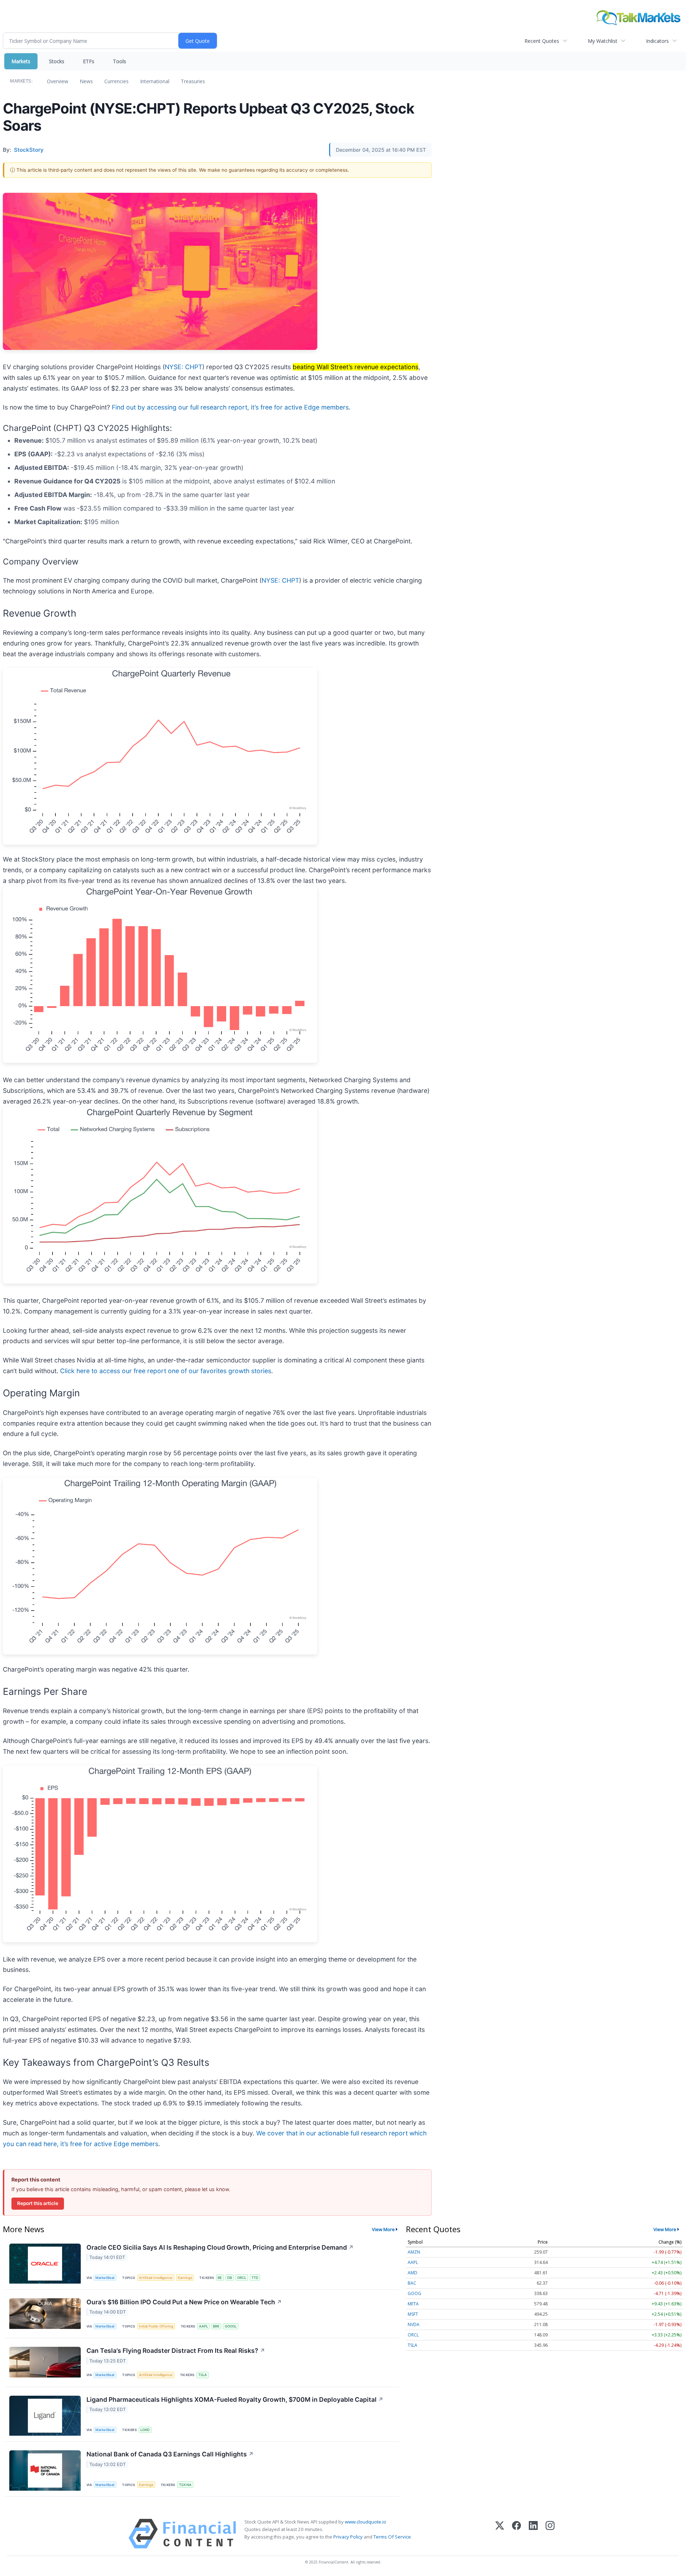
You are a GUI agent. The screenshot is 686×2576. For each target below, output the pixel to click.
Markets (21, 61)
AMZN (414, 2252)
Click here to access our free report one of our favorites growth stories (166, 1371)
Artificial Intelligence (156, 2278)
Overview (58, 81)
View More (383, 2229)
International (155, 81)
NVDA (414, 2324)
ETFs (89, 61)
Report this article (38, 2203)
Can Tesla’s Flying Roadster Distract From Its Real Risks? (176, 2351)
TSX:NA (185, 2485)
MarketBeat (105, 2278)
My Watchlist (603, 41)
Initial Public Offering (156, 2326)
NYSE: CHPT (183, 367)
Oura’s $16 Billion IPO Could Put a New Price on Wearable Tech (184, 2302)
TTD (255, 2278)
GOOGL (231, 2326)
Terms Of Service (392, 2537)
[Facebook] (516, 2534)
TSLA (203, 2375)
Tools (120, 61)
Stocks (57, 61)
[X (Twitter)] (500, 2534)
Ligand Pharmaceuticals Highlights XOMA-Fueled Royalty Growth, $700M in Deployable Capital (235, 2399)
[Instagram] (550, 2534)
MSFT (413, 2314)
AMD (412, 2273)
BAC (412, 2283)
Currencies (116, 81)
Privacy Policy (348, 2537)
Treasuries (193, 81)
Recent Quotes (542, 41)
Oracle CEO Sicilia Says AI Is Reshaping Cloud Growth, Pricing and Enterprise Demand (220, 2247)
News (86, 81)
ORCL (242, 2278)
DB (230, 2278)
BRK (216, 2326)
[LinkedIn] (533, 2534)
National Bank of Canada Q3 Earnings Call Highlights (170, 2454)
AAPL (203, 2326)
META (413, 2304)
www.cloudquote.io (366, 2522)
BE (220, 2278)
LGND (145, 2430)
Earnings (185, 2278)
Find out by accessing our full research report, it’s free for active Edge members (230, 407)
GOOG (414, 2293)
